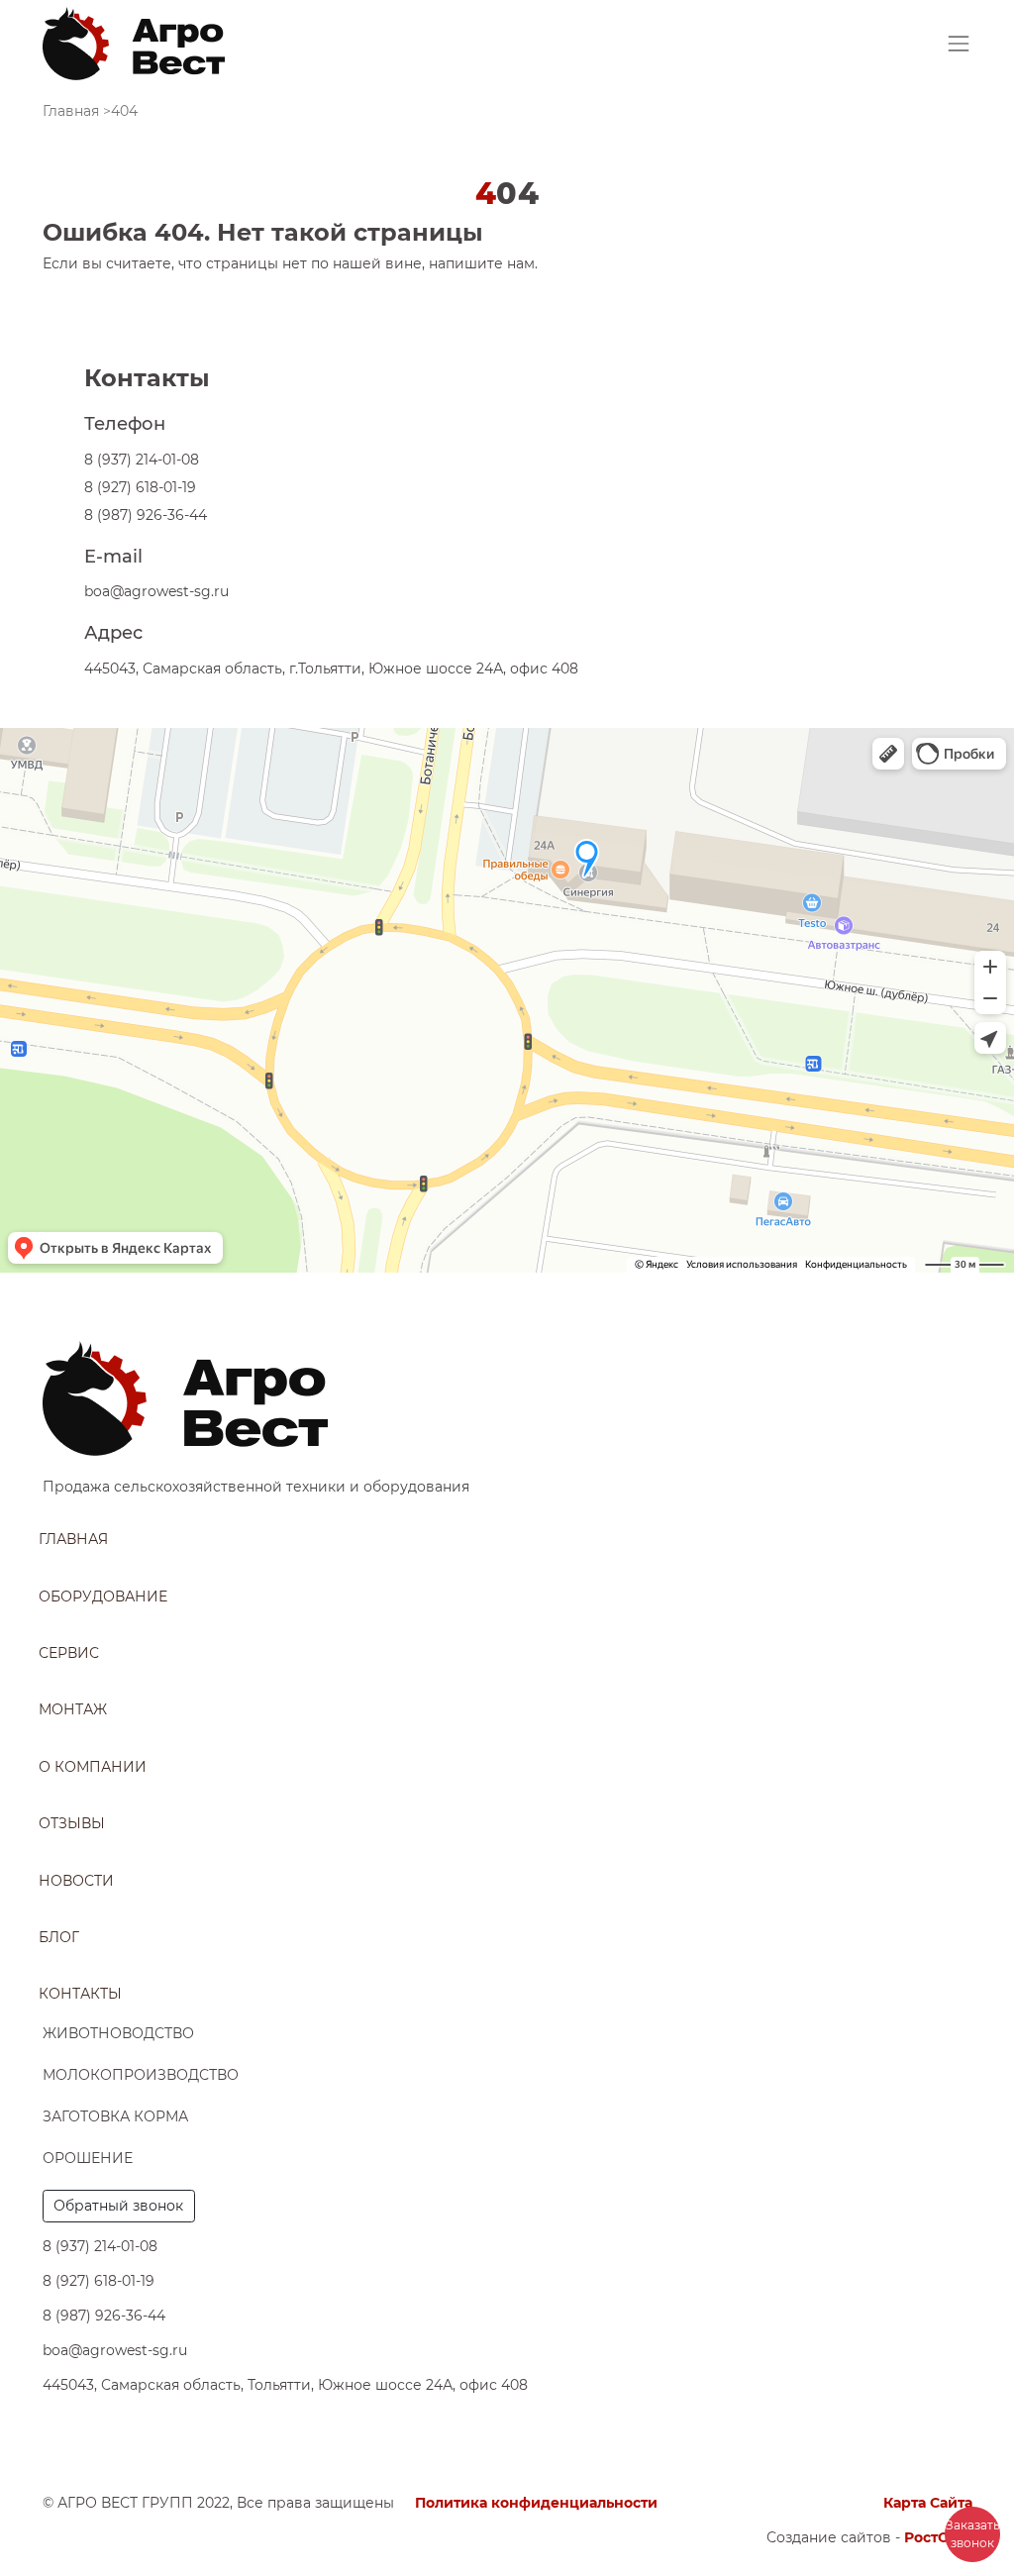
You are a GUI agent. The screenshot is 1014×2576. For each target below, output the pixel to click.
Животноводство (118, 2033)
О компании (93, 1767)
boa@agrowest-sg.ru (156, 591)
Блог (59, 1937)
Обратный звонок (118, 2206)
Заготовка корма (115, 2116)
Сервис (69, 1653)
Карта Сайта (928, 2503)
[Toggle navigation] (959, 44)
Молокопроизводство (141, 2075)
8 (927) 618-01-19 (140, 487)
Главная (73, 1539)
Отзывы (72, 1823)
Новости (76, 1881)
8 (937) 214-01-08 (142, 460)
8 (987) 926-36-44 (146, 515)
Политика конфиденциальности (536, 2503)
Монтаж (73, 1709)
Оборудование (103, 1597)
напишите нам (482, 263)
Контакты (80, 1994)
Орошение (88, 2158)
